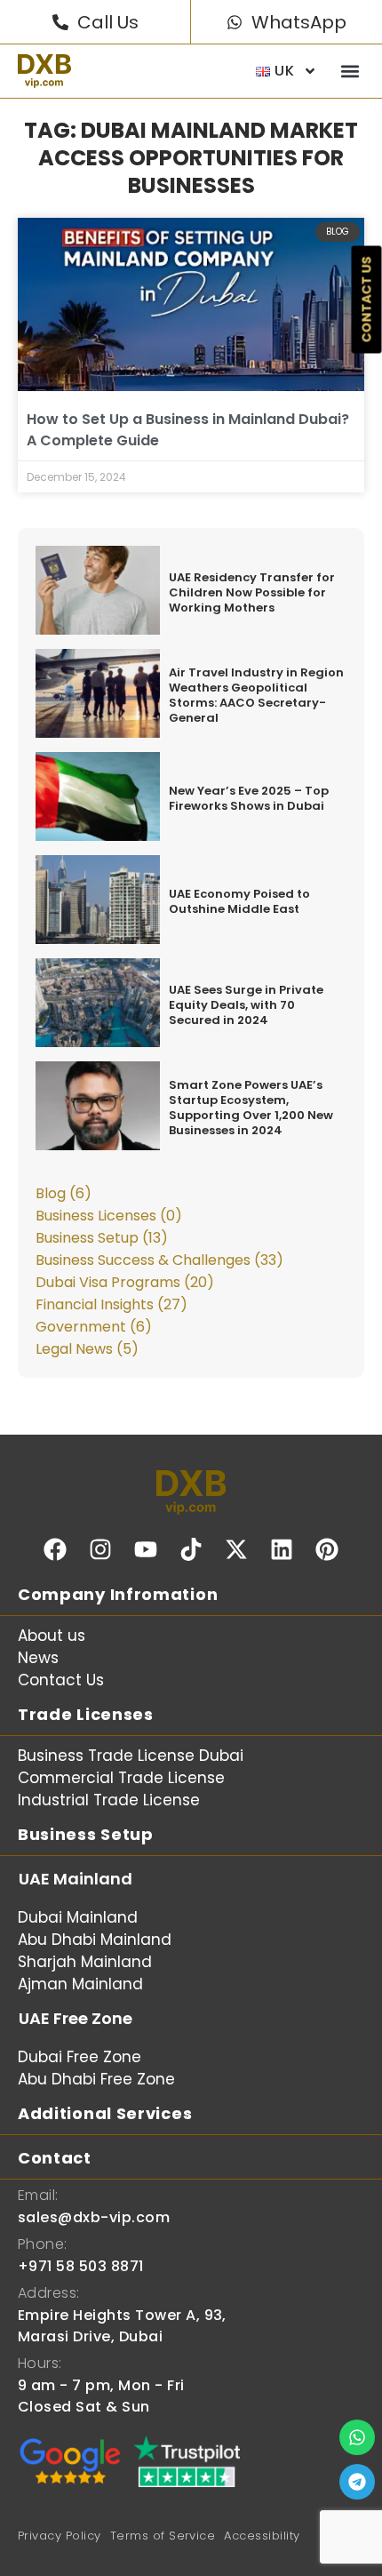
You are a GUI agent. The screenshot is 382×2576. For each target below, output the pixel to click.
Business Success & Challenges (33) (159, 1260)
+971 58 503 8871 (81, 2266)
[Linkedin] (282, 1549)
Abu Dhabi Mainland (95, 1940)
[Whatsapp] (357, 2437)
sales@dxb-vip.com (94, 2217)
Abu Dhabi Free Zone (96, 2079)
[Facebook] (55, 1549)
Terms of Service (163, 2536)
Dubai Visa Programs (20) (125, 1282)
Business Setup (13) (102, 1238)
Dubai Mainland (78, 1917)
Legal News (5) (87, 1349)
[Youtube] (146, 1549)
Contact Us (61, 1680)
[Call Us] (60, 22)
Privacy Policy (60, 2536)
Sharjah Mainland (85, 1962)
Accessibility (262, 2536)
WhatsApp (299, 22)
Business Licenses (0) (109, 1216)
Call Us (108, 22)
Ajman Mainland (80, 1984)
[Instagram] (100, 1549)
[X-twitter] (236, 1549)
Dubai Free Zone (80, 2057)
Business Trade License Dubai (131, 1756)
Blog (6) (64, 1193)
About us (52, 1636)
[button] (350, 72)
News (38, 1658)
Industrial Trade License (109, 1800)
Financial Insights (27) (111, 1304)
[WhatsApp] (235, 22)
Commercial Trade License (121, 1778)
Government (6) (94, 1327)
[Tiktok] (191, 1549)
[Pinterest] (327, 1549)
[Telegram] (357, 2482)
